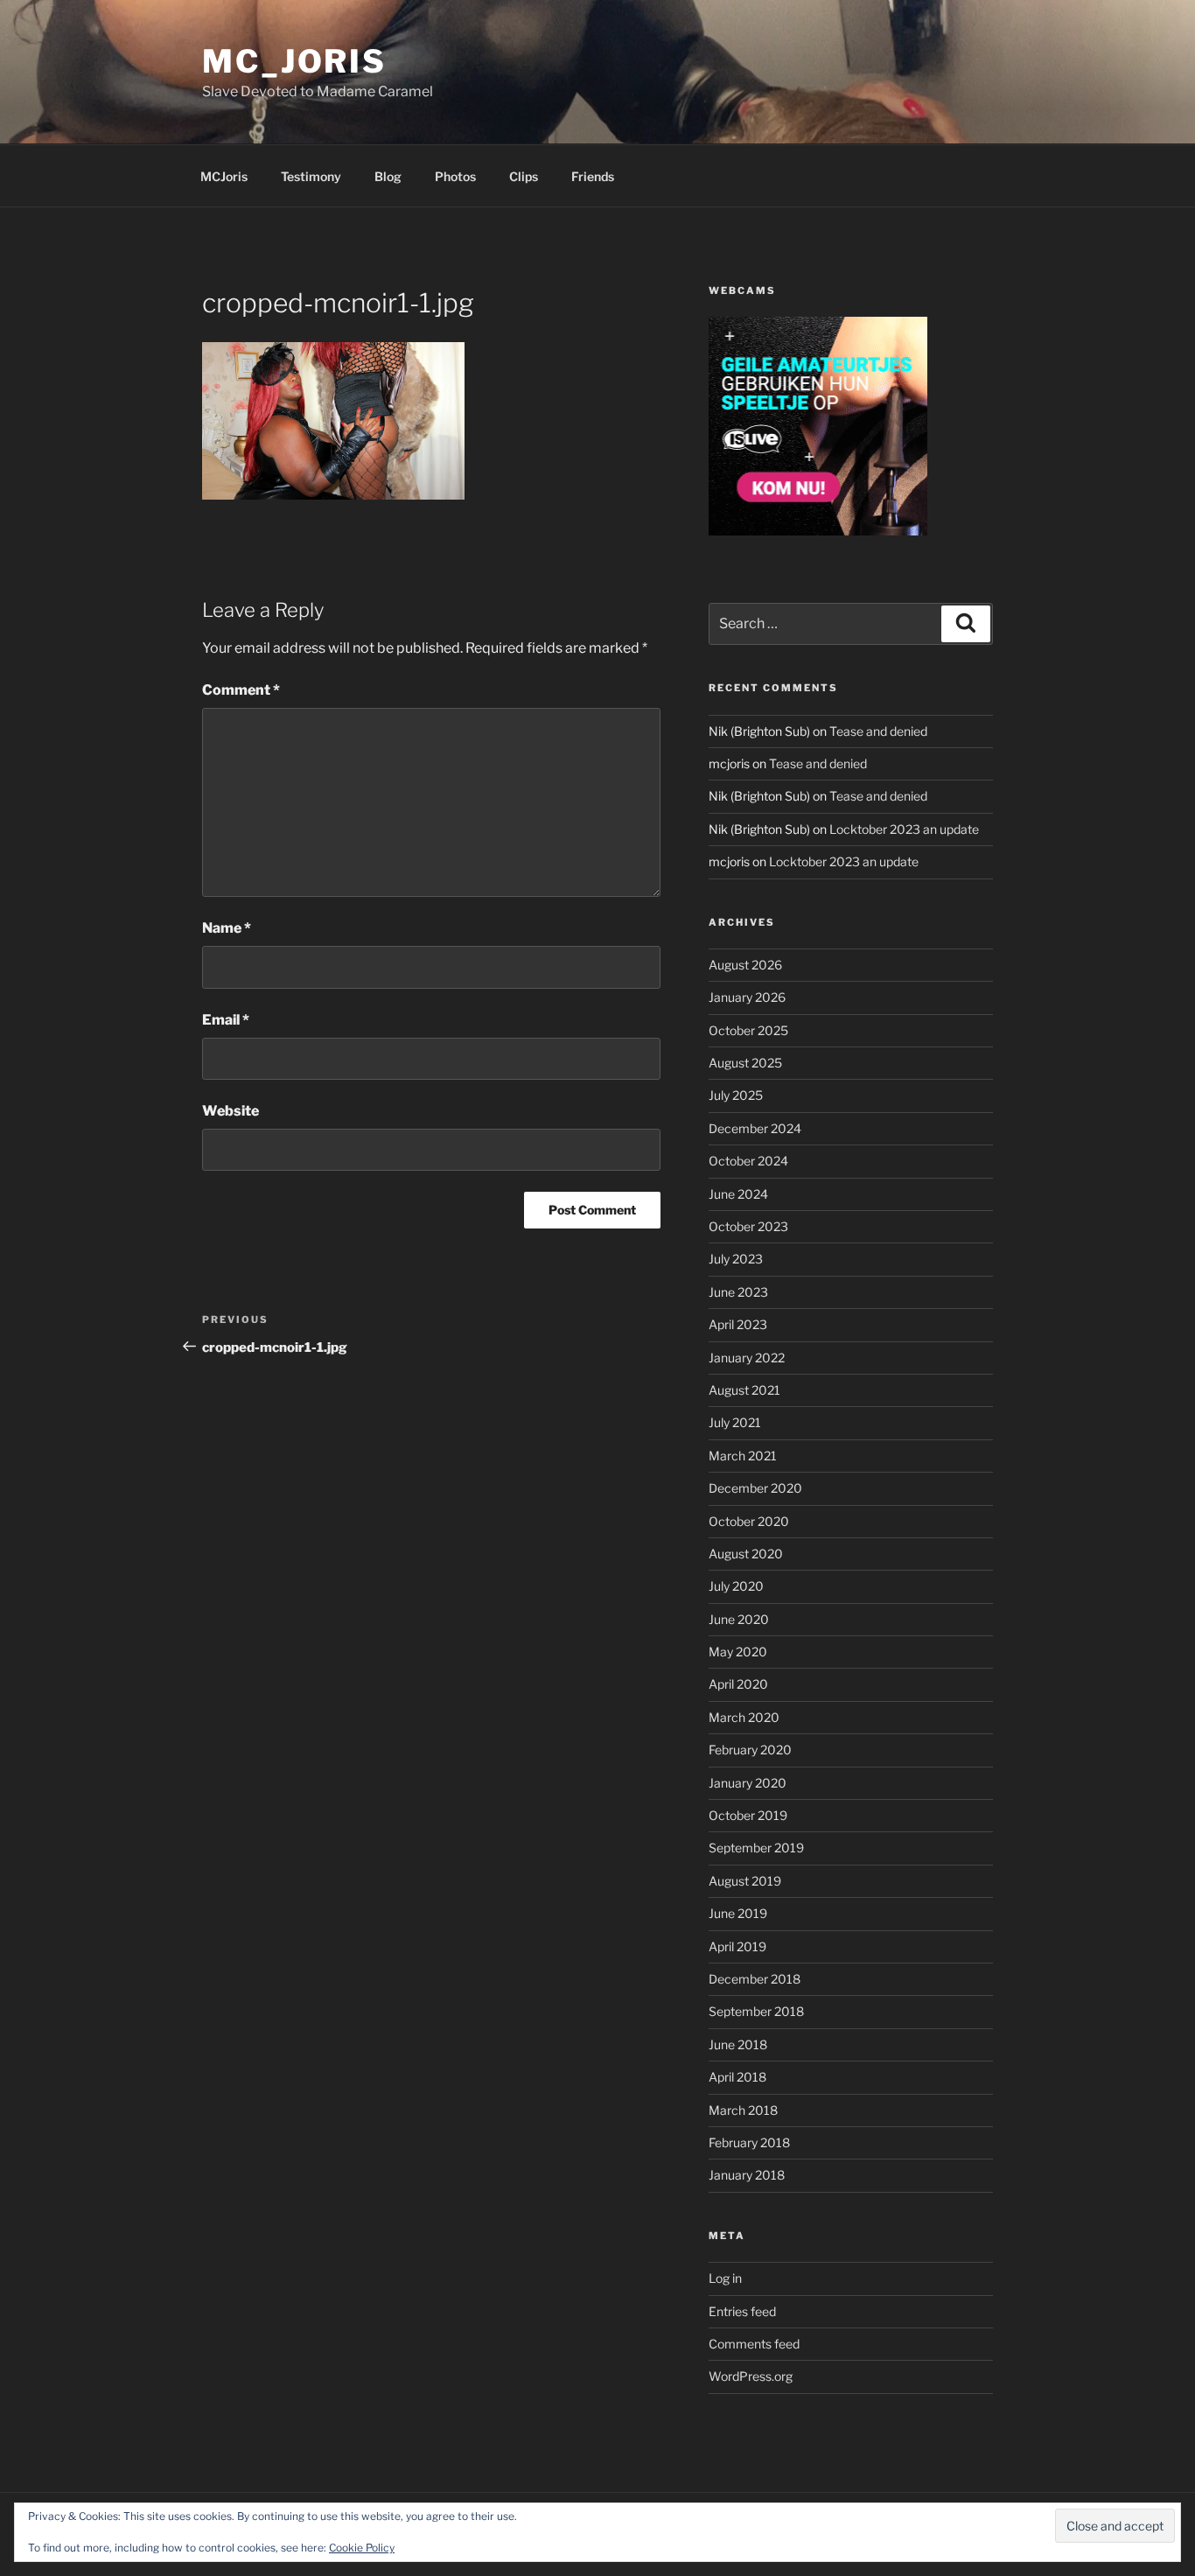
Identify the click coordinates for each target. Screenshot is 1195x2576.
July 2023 (736, 1259)
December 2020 (755, 1488)
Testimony (311, 176)
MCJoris (224, 176)
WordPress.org (751, 2376)
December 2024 (755, 1128)
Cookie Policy (362, 2548)
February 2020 (750, 1750)
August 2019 (745, 1881)
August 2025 (745, 1063)
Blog (388, 176)
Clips (524, 176)
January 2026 (747, 997)
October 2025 (748, 1030)
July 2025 (736, 1095)
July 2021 (735, 1422)
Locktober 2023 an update (904, 829)
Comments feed (754, 2344)
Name (227, 928)
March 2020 (744, 1717)
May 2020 (738, 1652)
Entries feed (742, 2311)
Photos (455, 176)
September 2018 (756, 2011)
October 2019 (748, 1815)
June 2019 (738, 1913)
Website (231, 1111)
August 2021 (744, 1390)
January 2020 (748, 1783)
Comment (241, 690)
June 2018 (738, 2044)
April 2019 (737, 1946)
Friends (593, 176)
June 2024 (738, 1194)
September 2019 (756, 1848)
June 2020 (739, 1619)
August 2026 (745, 965)
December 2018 (755, 1979)
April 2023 (738, 1324)
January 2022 (747, 1358)
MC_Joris (294, 61)
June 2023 (738, 1292)
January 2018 (747, 2175)
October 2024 (748, 1161)
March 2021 (743, 1456)
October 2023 (748, 1226)
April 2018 (737, 2077)
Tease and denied (878, 731)
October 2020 (749, 1521)
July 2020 (736, 1586)
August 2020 (746, 1554)
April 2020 (738, 1684)
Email (226, 1020)
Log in (725, 2278)
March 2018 (743, 2110)
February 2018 (749, 2142)
